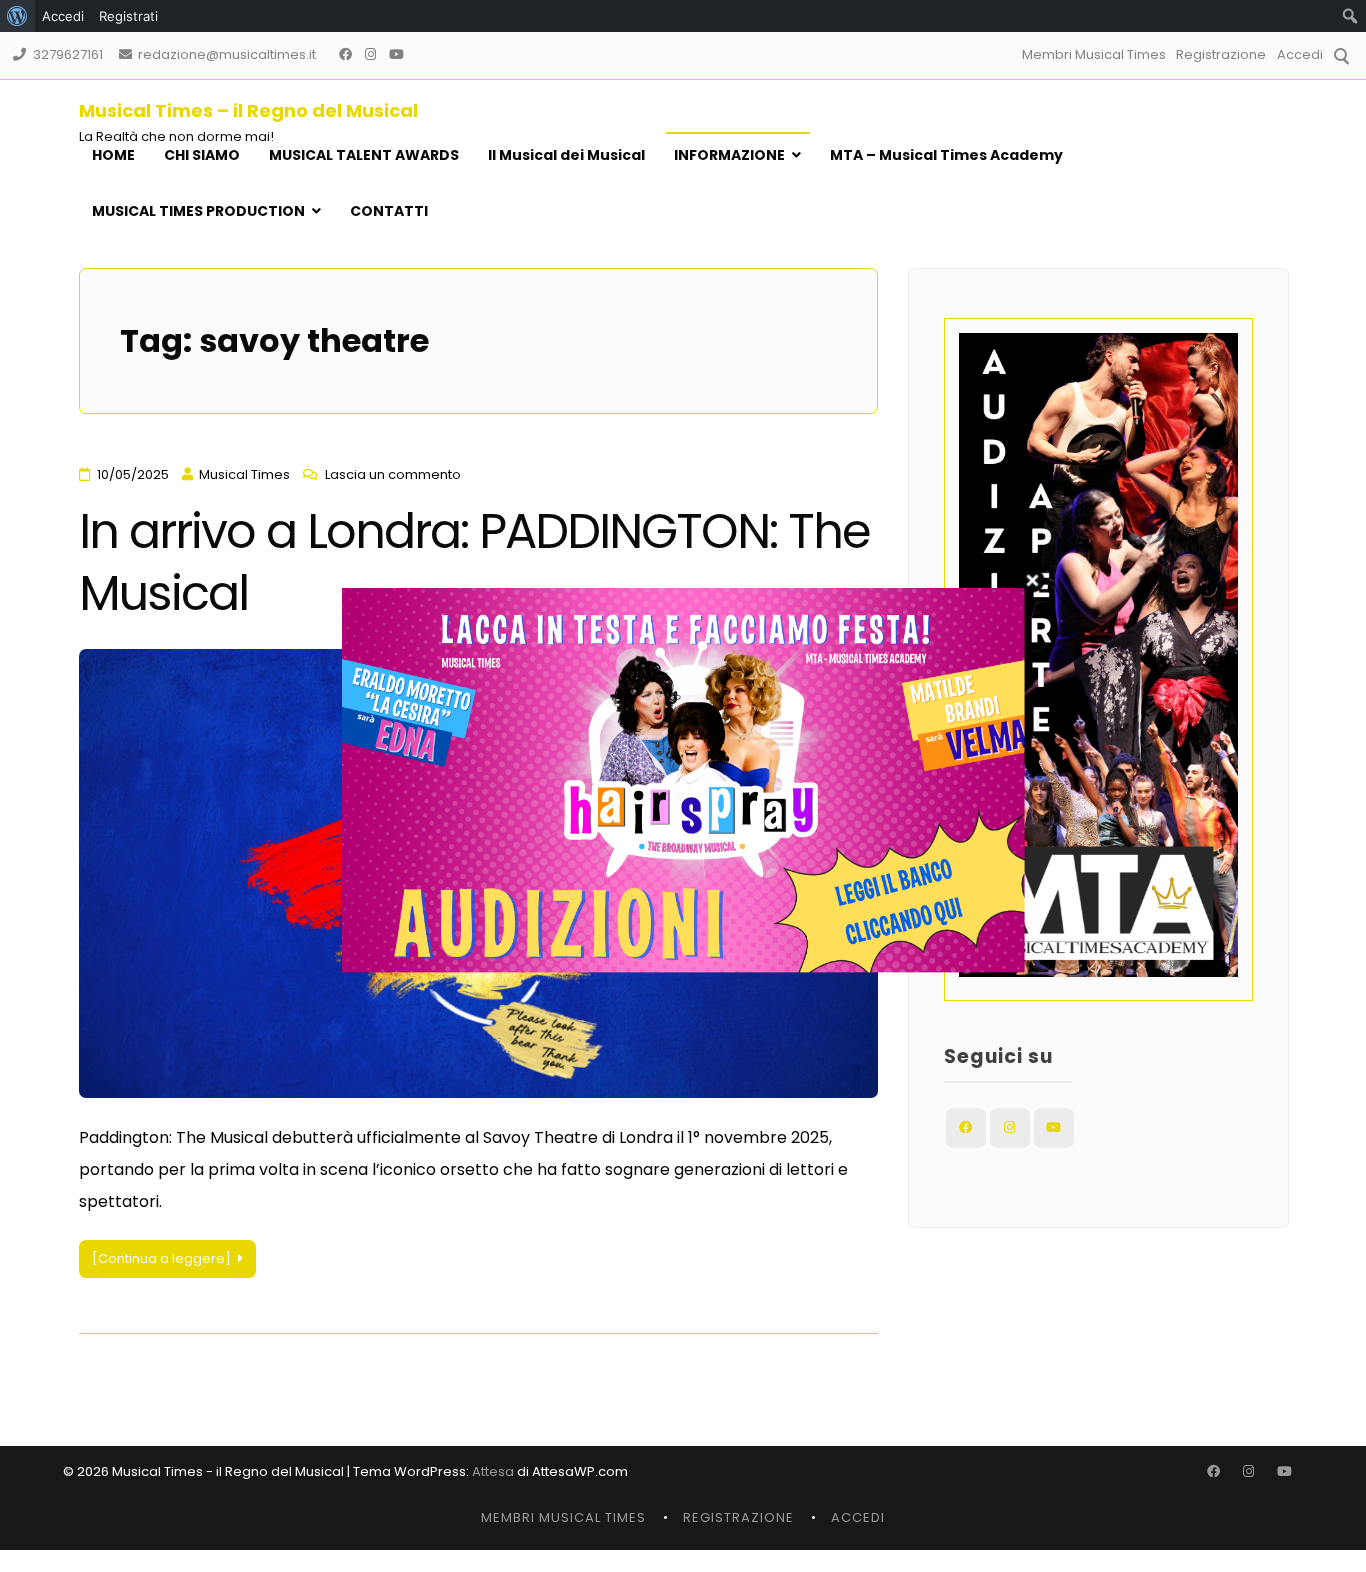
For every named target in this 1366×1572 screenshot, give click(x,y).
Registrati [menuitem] (128, 16)
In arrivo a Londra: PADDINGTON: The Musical (474, 562)
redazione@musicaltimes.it (227, 54)
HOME (113, 155)
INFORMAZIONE (729, 155)
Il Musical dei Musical (566, 155)
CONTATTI (389, 211)
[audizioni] (683, 967)
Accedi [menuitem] (63, 16)
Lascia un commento (393, 474)
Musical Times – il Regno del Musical (248, 110)
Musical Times (244, 474)
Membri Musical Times (1094, 54)
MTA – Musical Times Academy (946, 155)
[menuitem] (17, 16)
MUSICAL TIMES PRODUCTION (198, 211)
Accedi (1300, 54)
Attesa (493, 1471)
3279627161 (68, 54)
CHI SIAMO (202, 155)
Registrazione (1221, 54)
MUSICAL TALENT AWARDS (364, 155)
